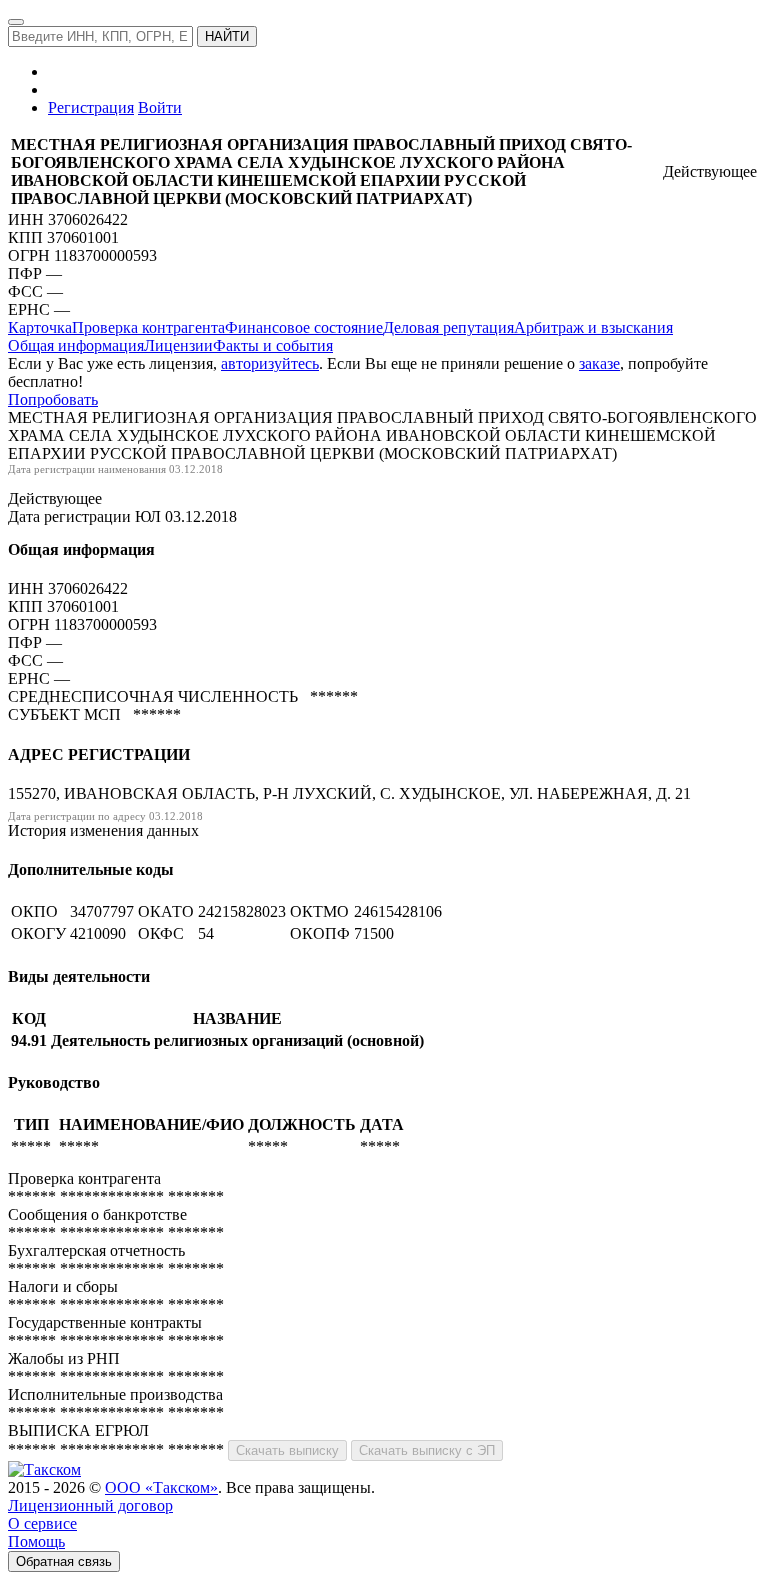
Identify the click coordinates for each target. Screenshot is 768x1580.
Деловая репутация (448, 327)
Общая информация (76, 345)
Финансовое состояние (304, 327)
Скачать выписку (287, 1450)
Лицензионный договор (90, 1505)
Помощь (36, 1541)
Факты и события (273, 345)
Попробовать (53, 399)
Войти (160, 107)
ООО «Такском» (161, 1487)
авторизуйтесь (270, 363)
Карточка (40, 327)
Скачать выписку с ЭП (427, 1450)
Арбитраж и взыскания (593, 327)
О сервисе (42, 1523)
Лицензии (178, 345)
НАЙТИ (227, 36)
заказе (599, 363)
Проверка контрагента (148, 327)
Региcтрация (91, 107)
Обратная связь (64, 1561)
